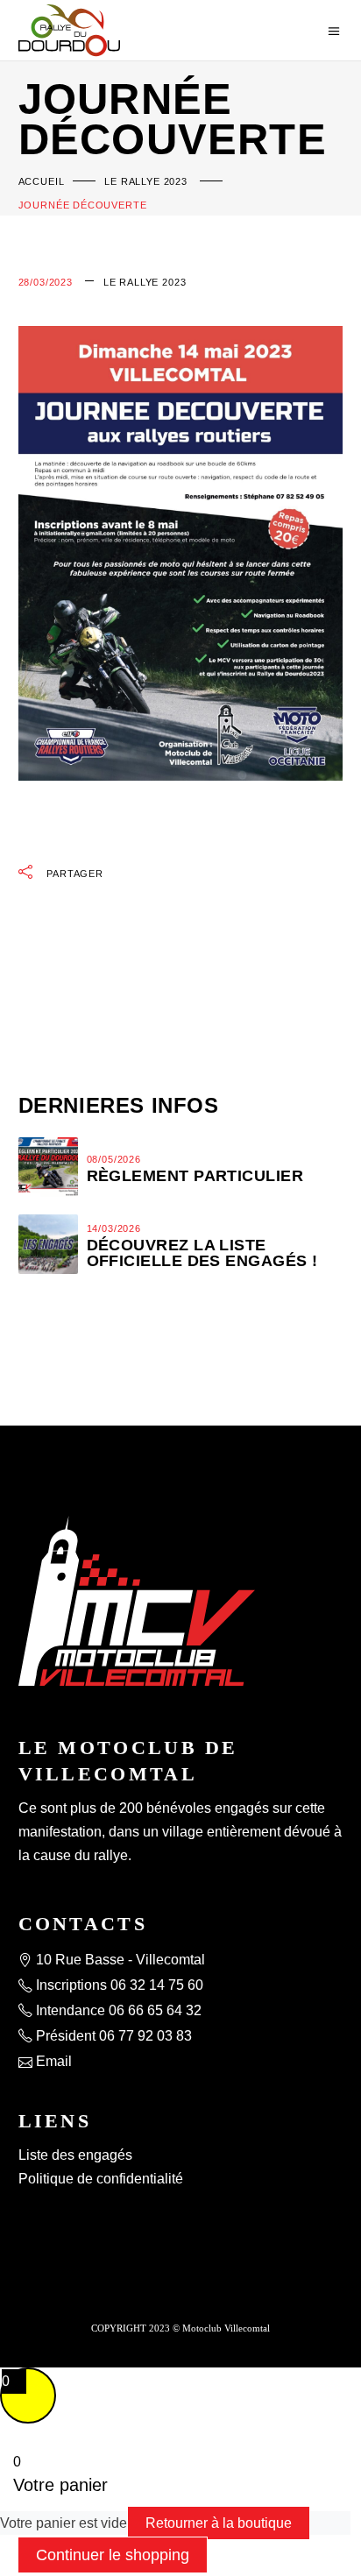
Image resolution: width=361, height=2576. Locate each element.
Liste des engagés (75, 2155)
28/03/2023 (46, 282)
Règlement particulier (195, 1176)
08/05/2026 (114, 1159)
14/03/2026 (114, 1228)
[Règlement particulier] (48, 1167)
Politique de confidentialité (101, 2179)
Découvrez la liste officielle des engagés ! (202, 1253)
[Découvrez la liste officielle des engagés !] (48, 1244)
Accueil (42, 181)
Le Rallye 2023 (146, 181)
